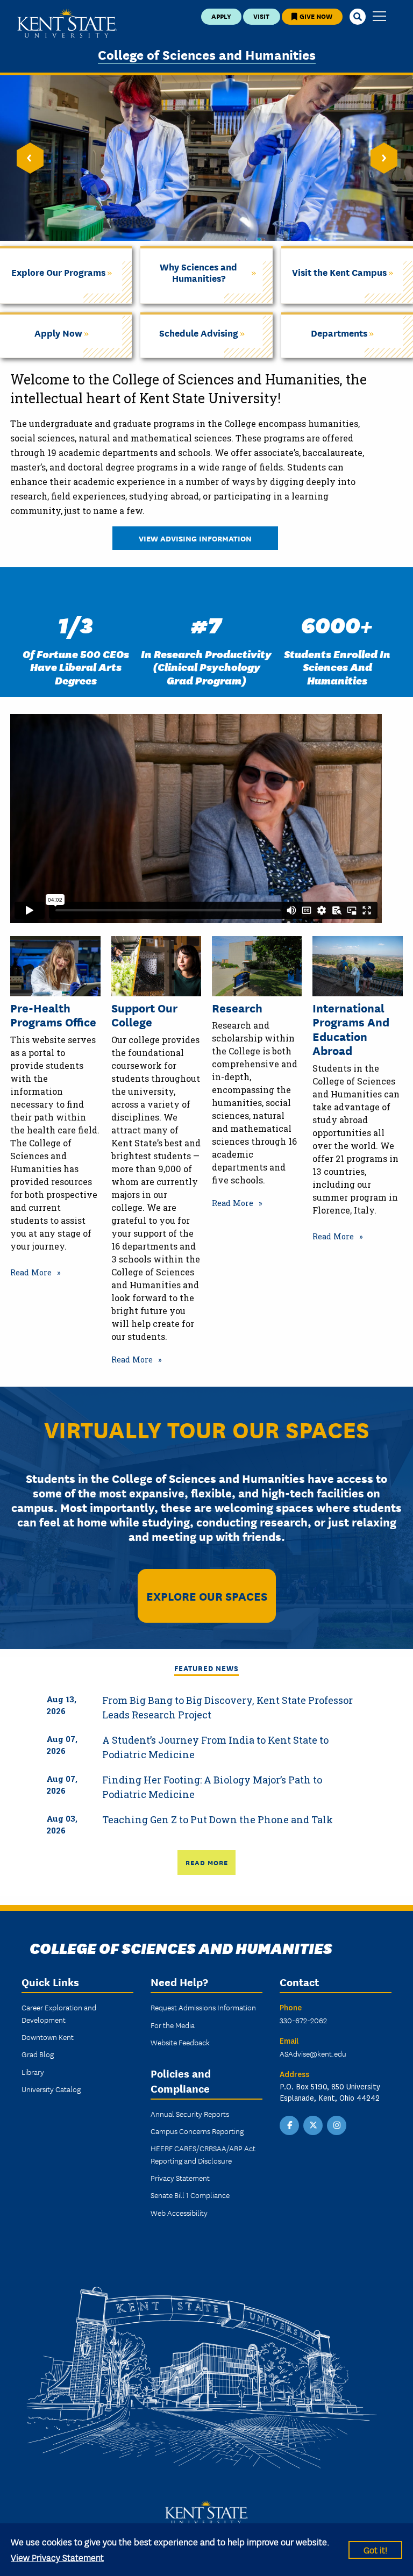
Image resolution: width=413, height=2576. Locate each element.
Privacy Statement (180, 2178)
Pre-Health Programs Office (53, 1015)
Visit (261, 16)
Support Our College (144, 1015)
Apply (221, 16)
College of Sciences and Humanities (207, 54)
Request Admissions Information (203, 2007)
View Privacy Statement (57, 2557)
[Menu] (379, 17)
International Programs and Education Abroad (351, 1029)
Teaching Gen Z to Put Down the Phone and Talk (218, 1819)
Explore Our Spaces (207, 1596)
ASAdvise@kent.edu (313, 2053)
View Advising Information (195, 538)
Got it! (375, 2549)
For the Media (173, 2025)
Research (237, 1008)
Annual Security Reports (190, 2114)
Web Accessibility (179, 2213)
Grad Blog (38, 2054)
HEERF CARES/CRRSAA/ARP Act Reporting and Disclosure (203, 2154)
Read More (31, 1272)
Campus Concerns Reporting (197, 2131)
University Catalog (51, 2089)
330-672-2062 (303, 2020)
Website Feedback (180, 2042)
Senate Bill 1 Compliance (190, 2195)
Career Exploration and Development (59, 2013)
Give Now (315, 16)
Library (33, 2072)
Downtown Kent (48, 2037)
